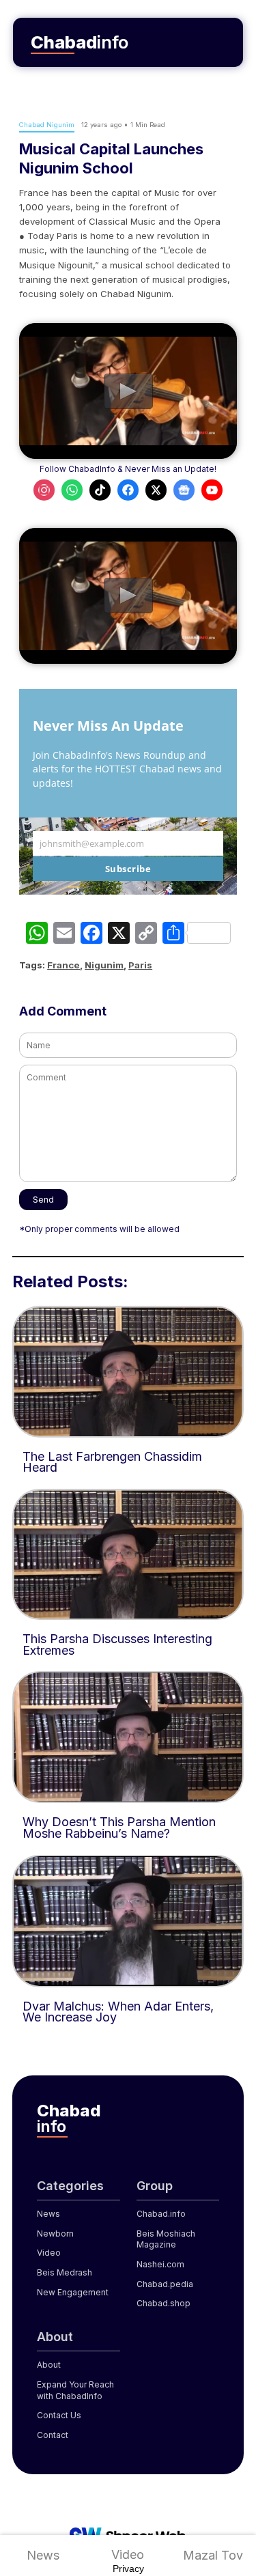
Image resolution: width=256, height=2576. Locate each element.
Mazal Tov (213, 2555)
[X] (119, 935)
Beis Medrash (65, 2272)
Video (128, 2554)
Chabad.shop (163, 2303)
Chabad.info (161, 2214)
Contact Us (59, 2415)
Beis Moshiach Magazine (166, 2239)
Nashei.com (160, 2264)
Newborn (55, 2234)
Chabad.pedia (165, 2284)
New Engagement (73, 2292)
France (63, 965)
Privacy (128, 2568)
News (43, 2555)
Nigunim (104, 965)
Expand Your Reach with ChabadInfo (75, 2390)
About (49, 2365)
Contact (53, 2435)
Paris (140, 965)
